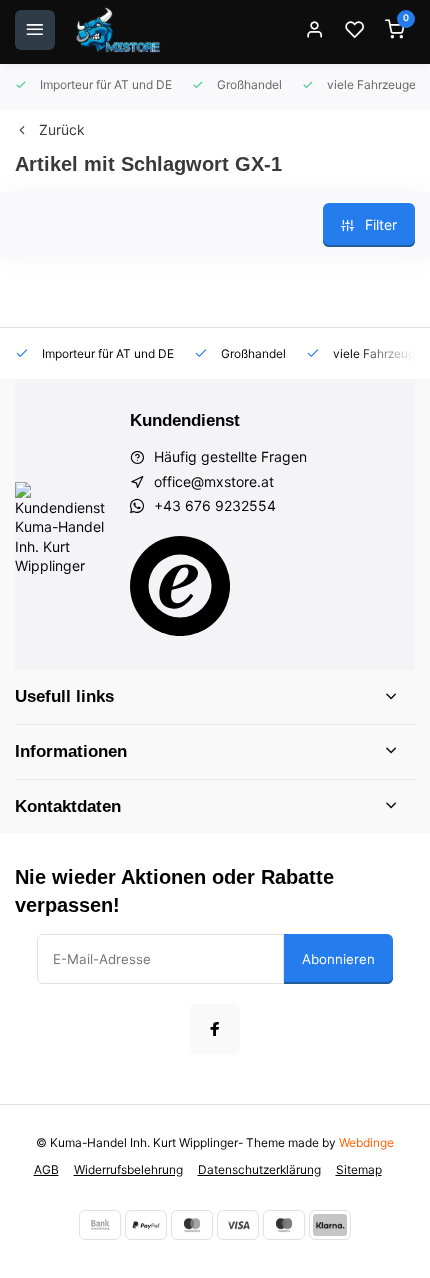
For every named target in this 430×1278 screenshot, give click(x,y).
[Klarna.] (330, 1225)
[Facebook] (215, 1029)
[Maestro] (284, 1225)
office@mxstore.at (214, 481)
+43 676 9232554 (215, 505)
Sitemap (359, 1169)
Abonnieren (338, 959)
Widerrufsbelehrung (128, 1169)
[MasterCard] (192, 1225)
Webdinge (366, 1142)
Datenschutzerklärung (259, 1169)
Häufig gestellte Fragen (230, 456)
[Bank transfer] (100, 1225)
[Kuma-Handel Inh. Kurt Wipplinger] (119, 30)
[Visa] (238, 1225)
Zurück (62, 129)
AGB (46, 1169)
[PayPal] (146, 1225)
